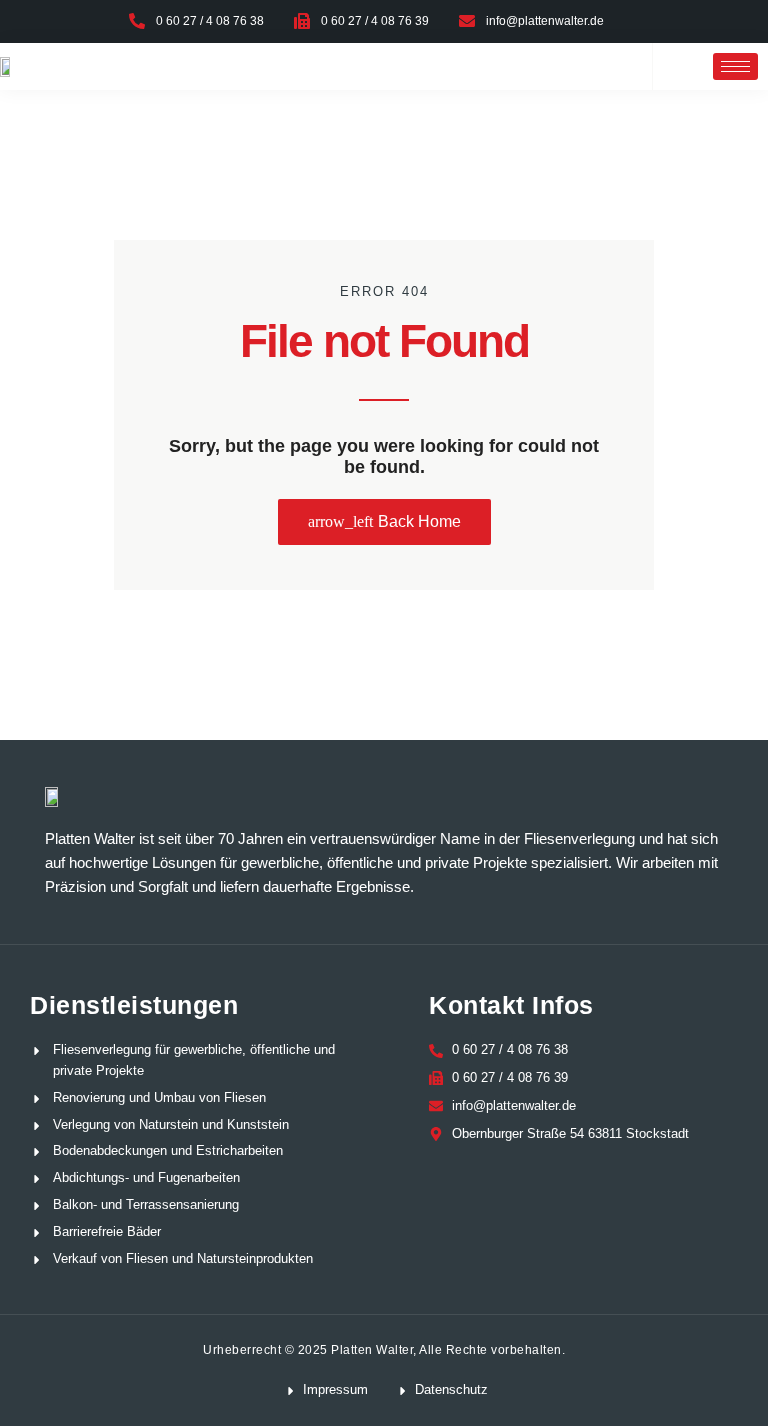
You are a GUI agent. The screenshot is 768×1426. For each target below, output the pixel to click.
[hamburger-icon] (735, 66)
